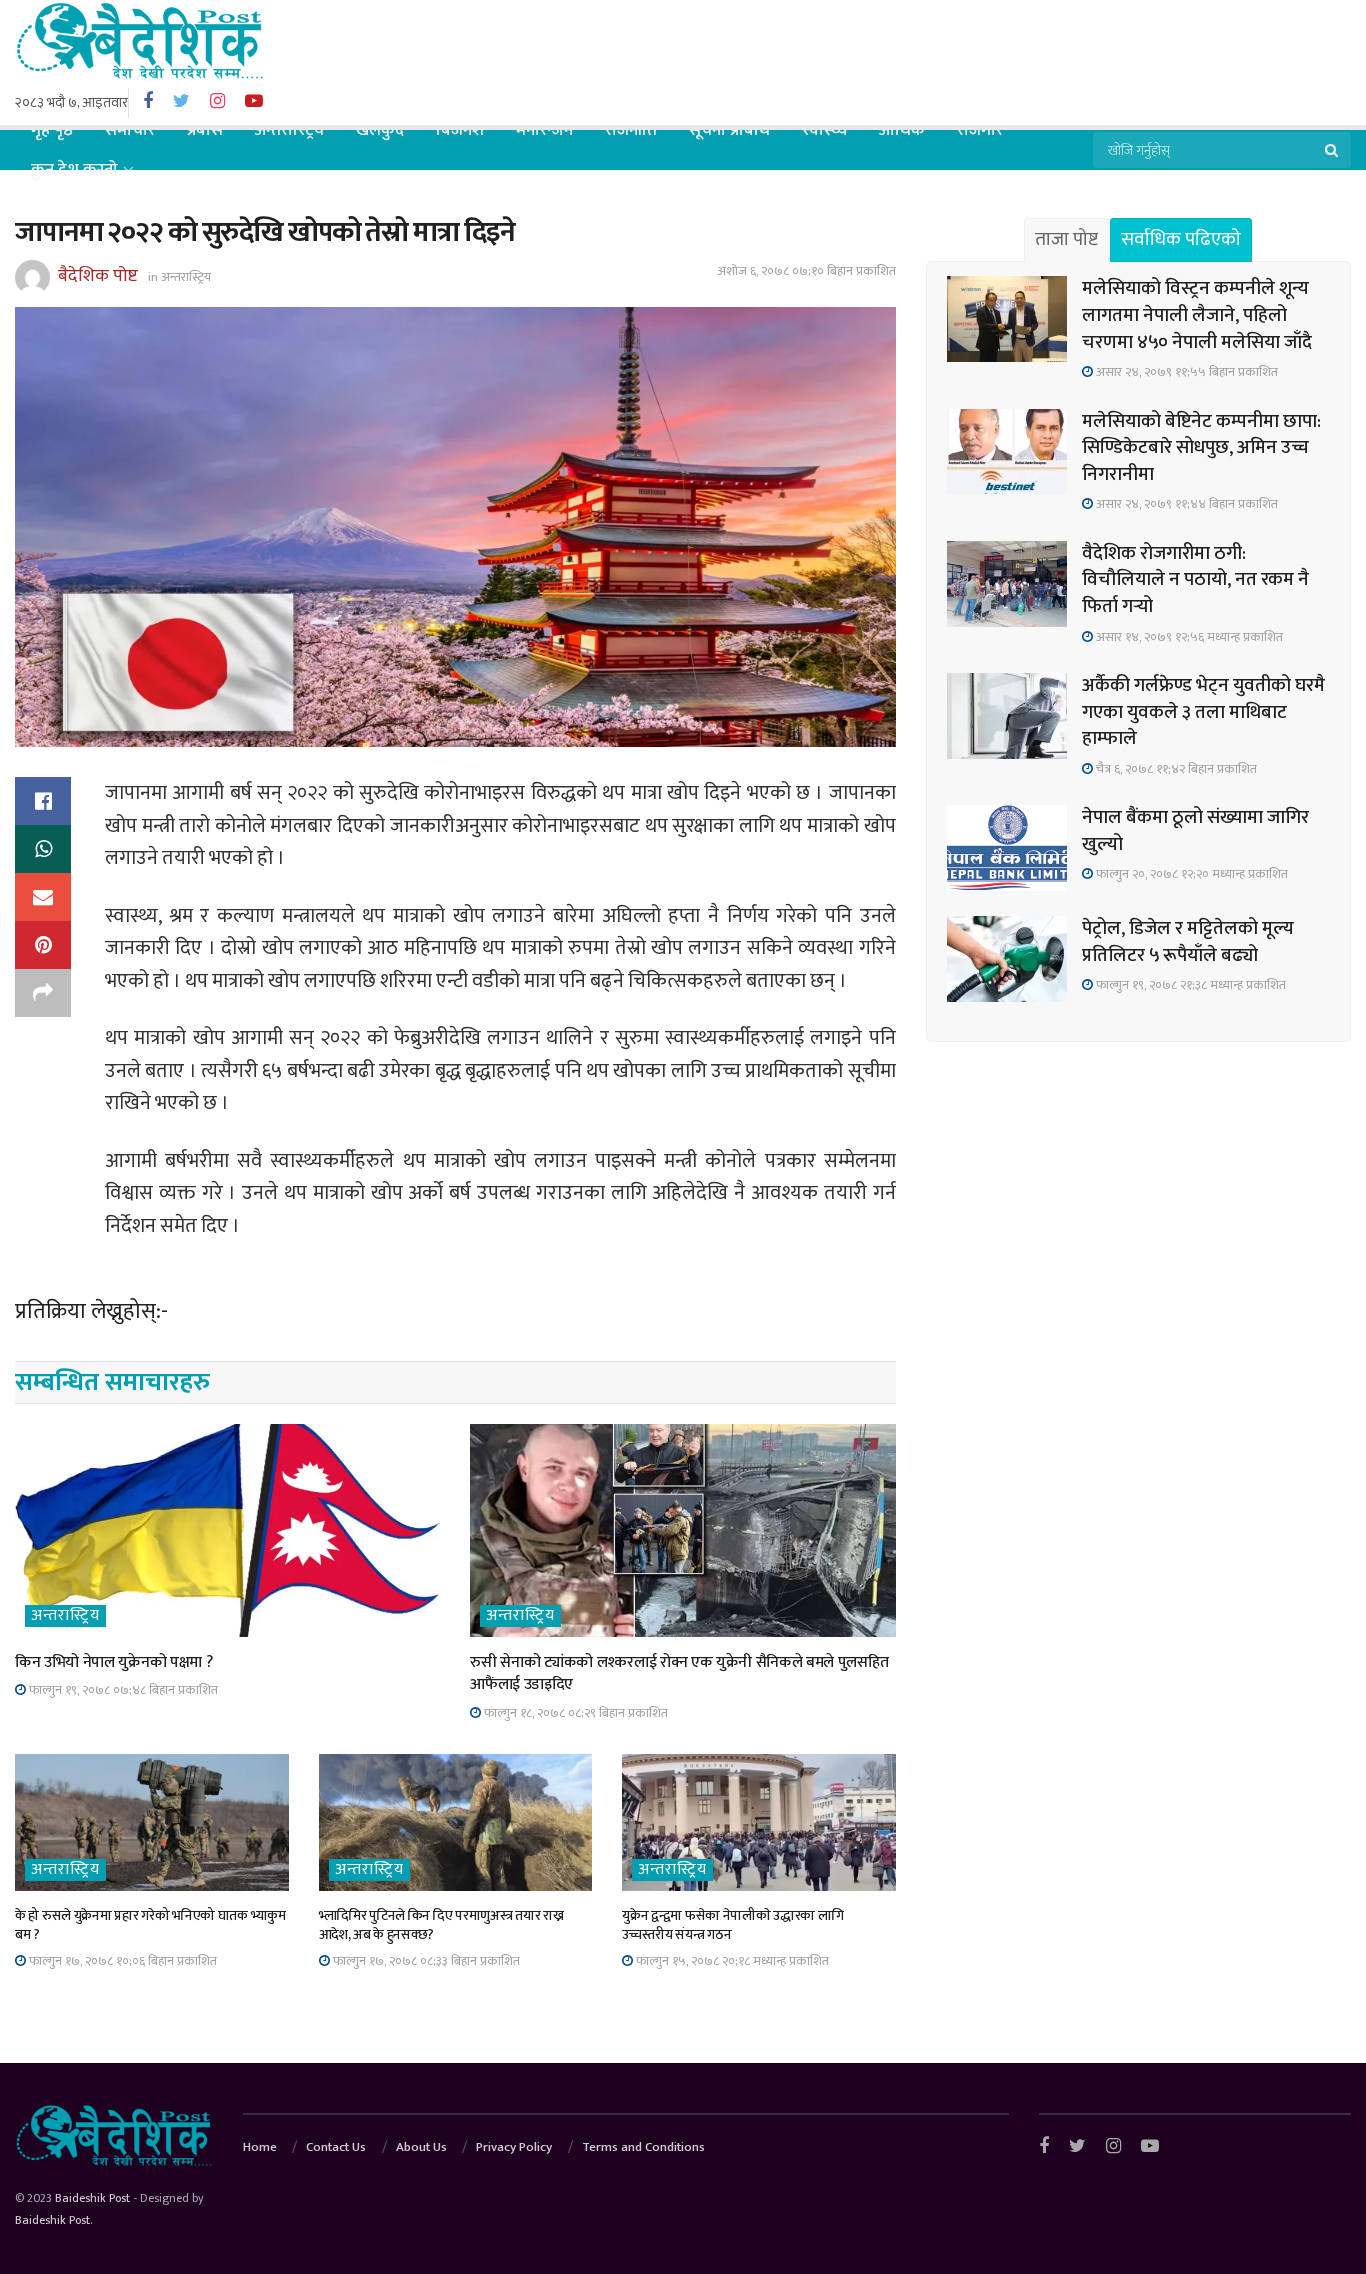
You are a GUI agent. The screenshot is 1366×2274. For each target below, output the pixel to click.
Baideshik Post (92, 2198)
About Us (421, 2147)
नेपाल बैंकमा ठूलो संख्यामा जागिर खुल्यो (1195, 831)
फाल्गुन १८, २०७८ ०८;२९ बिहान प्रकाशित (574, 1713)
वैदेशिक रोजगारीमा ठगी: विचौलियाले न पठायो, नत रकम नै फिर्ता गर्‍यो (1195, 580)
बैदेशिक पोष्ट (98, 276)
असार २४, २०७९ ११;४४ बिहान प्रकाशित (1185, 504)
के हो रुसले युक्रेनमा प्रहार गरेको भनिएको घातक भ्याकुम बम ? (150, 1925)
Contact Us (336, 2147)
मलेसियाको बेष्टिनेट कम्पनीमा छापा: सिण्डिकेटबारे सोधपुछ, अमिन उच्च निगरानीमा (1201, 448)
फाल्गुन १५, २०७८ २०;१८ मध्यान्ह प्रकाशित (731, 1961)
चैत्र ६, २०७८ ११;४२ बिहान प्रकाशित (1175, 769)
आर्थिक (902, 130)
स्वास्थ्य (824, 130)
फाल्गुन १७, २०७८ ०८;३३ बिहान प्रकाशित (425, 1961)
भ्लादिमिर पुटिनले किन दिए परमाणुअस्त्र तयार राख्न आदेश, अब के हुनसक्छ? (441, 1925)
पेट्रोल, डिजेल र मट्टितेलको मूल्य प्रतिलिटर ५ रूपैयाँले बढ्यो (1188, 942)
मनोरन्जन (544, 130)
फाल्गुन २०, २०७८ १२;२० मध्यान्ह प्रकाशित (1190, 874)
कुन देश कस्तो (74, 170)
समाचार (130, 130)
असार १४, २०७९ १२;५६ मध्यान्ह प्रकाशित (1188, 637)
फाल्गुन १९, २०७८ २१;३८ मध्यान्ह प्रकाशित (1189, 985)
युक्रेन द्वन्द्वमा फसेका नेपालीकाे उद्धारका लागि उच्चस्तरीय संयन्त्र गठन (732, 1925)
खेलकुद (380, 130)
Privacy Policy (514, 2147)
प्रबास (205, 130)
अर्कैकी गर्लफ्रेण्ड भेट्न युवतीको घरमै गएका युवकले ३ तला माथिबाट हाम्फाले (1203, 712)
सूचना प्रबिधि (729, 130)
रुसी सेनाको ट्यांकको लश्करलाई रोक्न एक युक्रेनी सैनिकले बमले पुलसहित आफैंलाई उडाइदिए (679, 1673)
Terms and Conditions (643, 2147)
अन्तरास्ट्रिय (289, 130)
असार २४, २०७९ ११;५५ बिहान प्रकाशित (1185, 372)
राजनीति (631, 130)
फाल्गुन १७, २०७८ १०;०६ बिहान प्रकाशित (121, 1961)
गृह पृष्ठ (52, 130)
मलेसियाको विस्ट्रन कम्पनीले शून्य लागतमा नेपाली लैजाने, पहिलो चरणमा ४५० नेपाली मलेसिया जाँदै (1197, 315)
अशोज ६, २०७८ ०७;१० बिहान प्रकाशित (806, 271)
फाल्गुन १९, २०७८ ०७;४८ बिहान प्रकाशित (122, 1690)
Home (260, 2147)
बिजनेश (460, 130)
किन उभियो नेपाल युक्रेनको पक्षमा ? (113, 1662)
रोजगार (980, 130)
